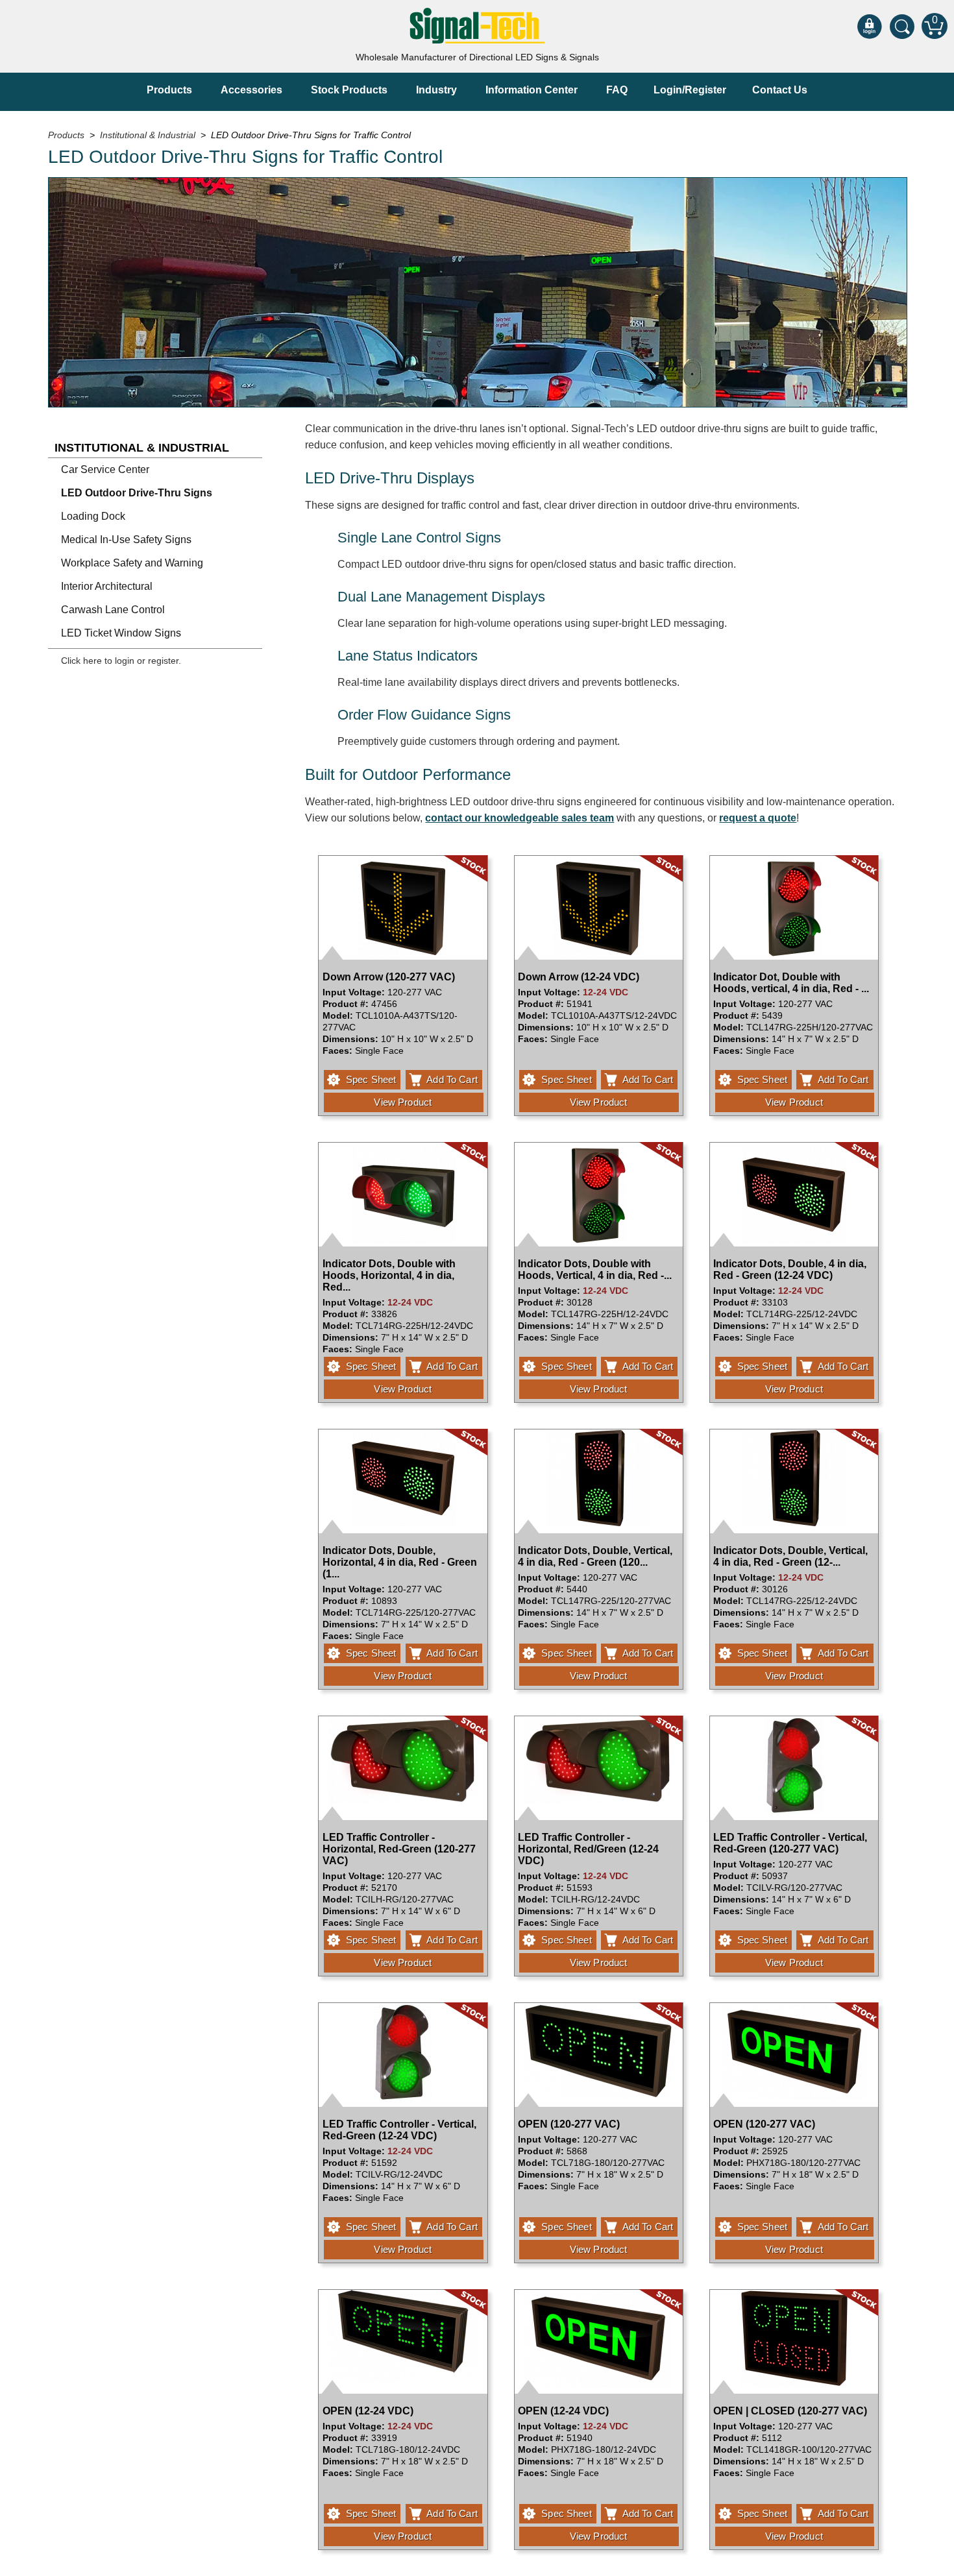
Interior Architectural (107, 586)
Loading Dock (93, 516)
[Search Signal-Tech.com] (902, 26)
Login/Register (690, 90)
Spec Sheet (371, 1079)
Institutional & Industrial (142, 448)
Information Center (532, 90)
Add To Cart (452, 1079)
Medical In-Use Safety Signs (126, 540)
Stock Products (349, 90)
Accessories (251, 90)
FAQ (617, 90)
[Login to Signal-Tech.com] (870, 26)
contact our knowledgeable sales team (520, 818)
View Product (403, 1102)
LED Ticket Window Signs (121, 633)
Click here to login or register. (121, 661)
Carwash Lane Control (113, 610)
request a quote (758, 818)
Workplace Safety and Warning (132, 563)
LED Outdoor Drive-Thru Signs (137, 493)
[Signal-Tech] (477, 26)
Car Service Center (105, 469)
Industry (436, 90)
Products (169, 90)
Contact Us (780, 90)
